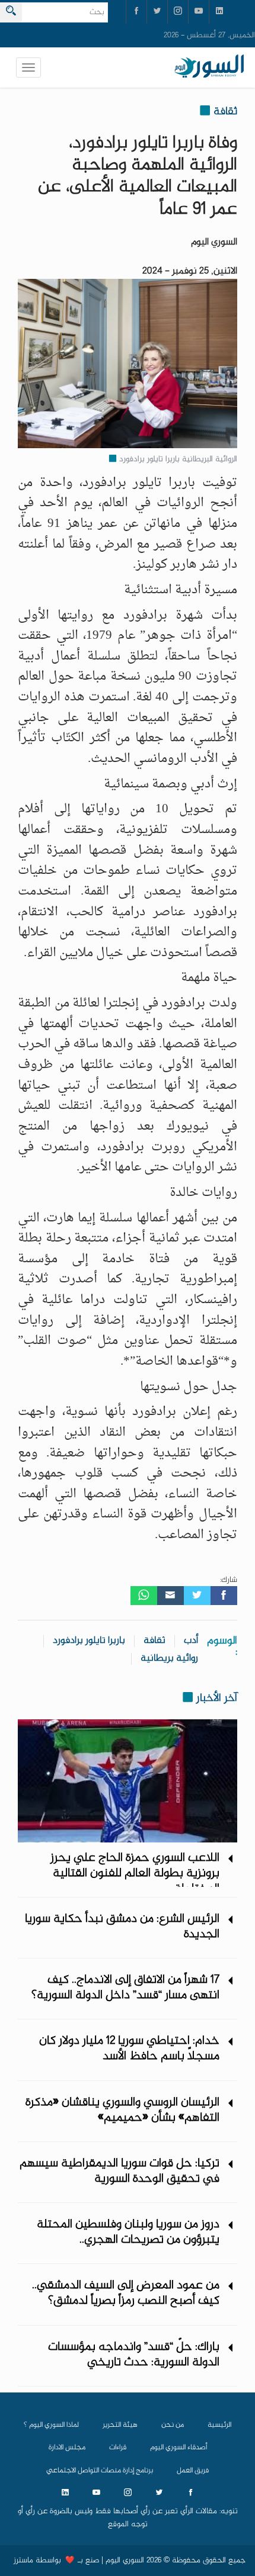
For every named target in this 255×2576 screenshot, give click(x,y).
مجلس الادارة (67, 2448)
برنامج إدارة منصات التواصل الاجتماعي (100, 2471)
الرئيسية (219, 2425)
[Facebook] (224, 1596)
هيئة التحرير (120, 2425)
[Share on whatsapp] (144, 1596)
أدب (191, 1641)
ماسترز (23, 2561)
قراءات (118, 2448)
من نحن (173, 2425)
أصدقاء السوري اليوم (179, 2448)
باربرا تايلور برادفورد (89, 1641)
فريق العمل (193, 2471)
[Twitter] (197, 1596)
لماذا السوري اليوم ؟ (51, 2425)
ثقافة (154, 1641)
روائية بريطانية (169, 1659)
